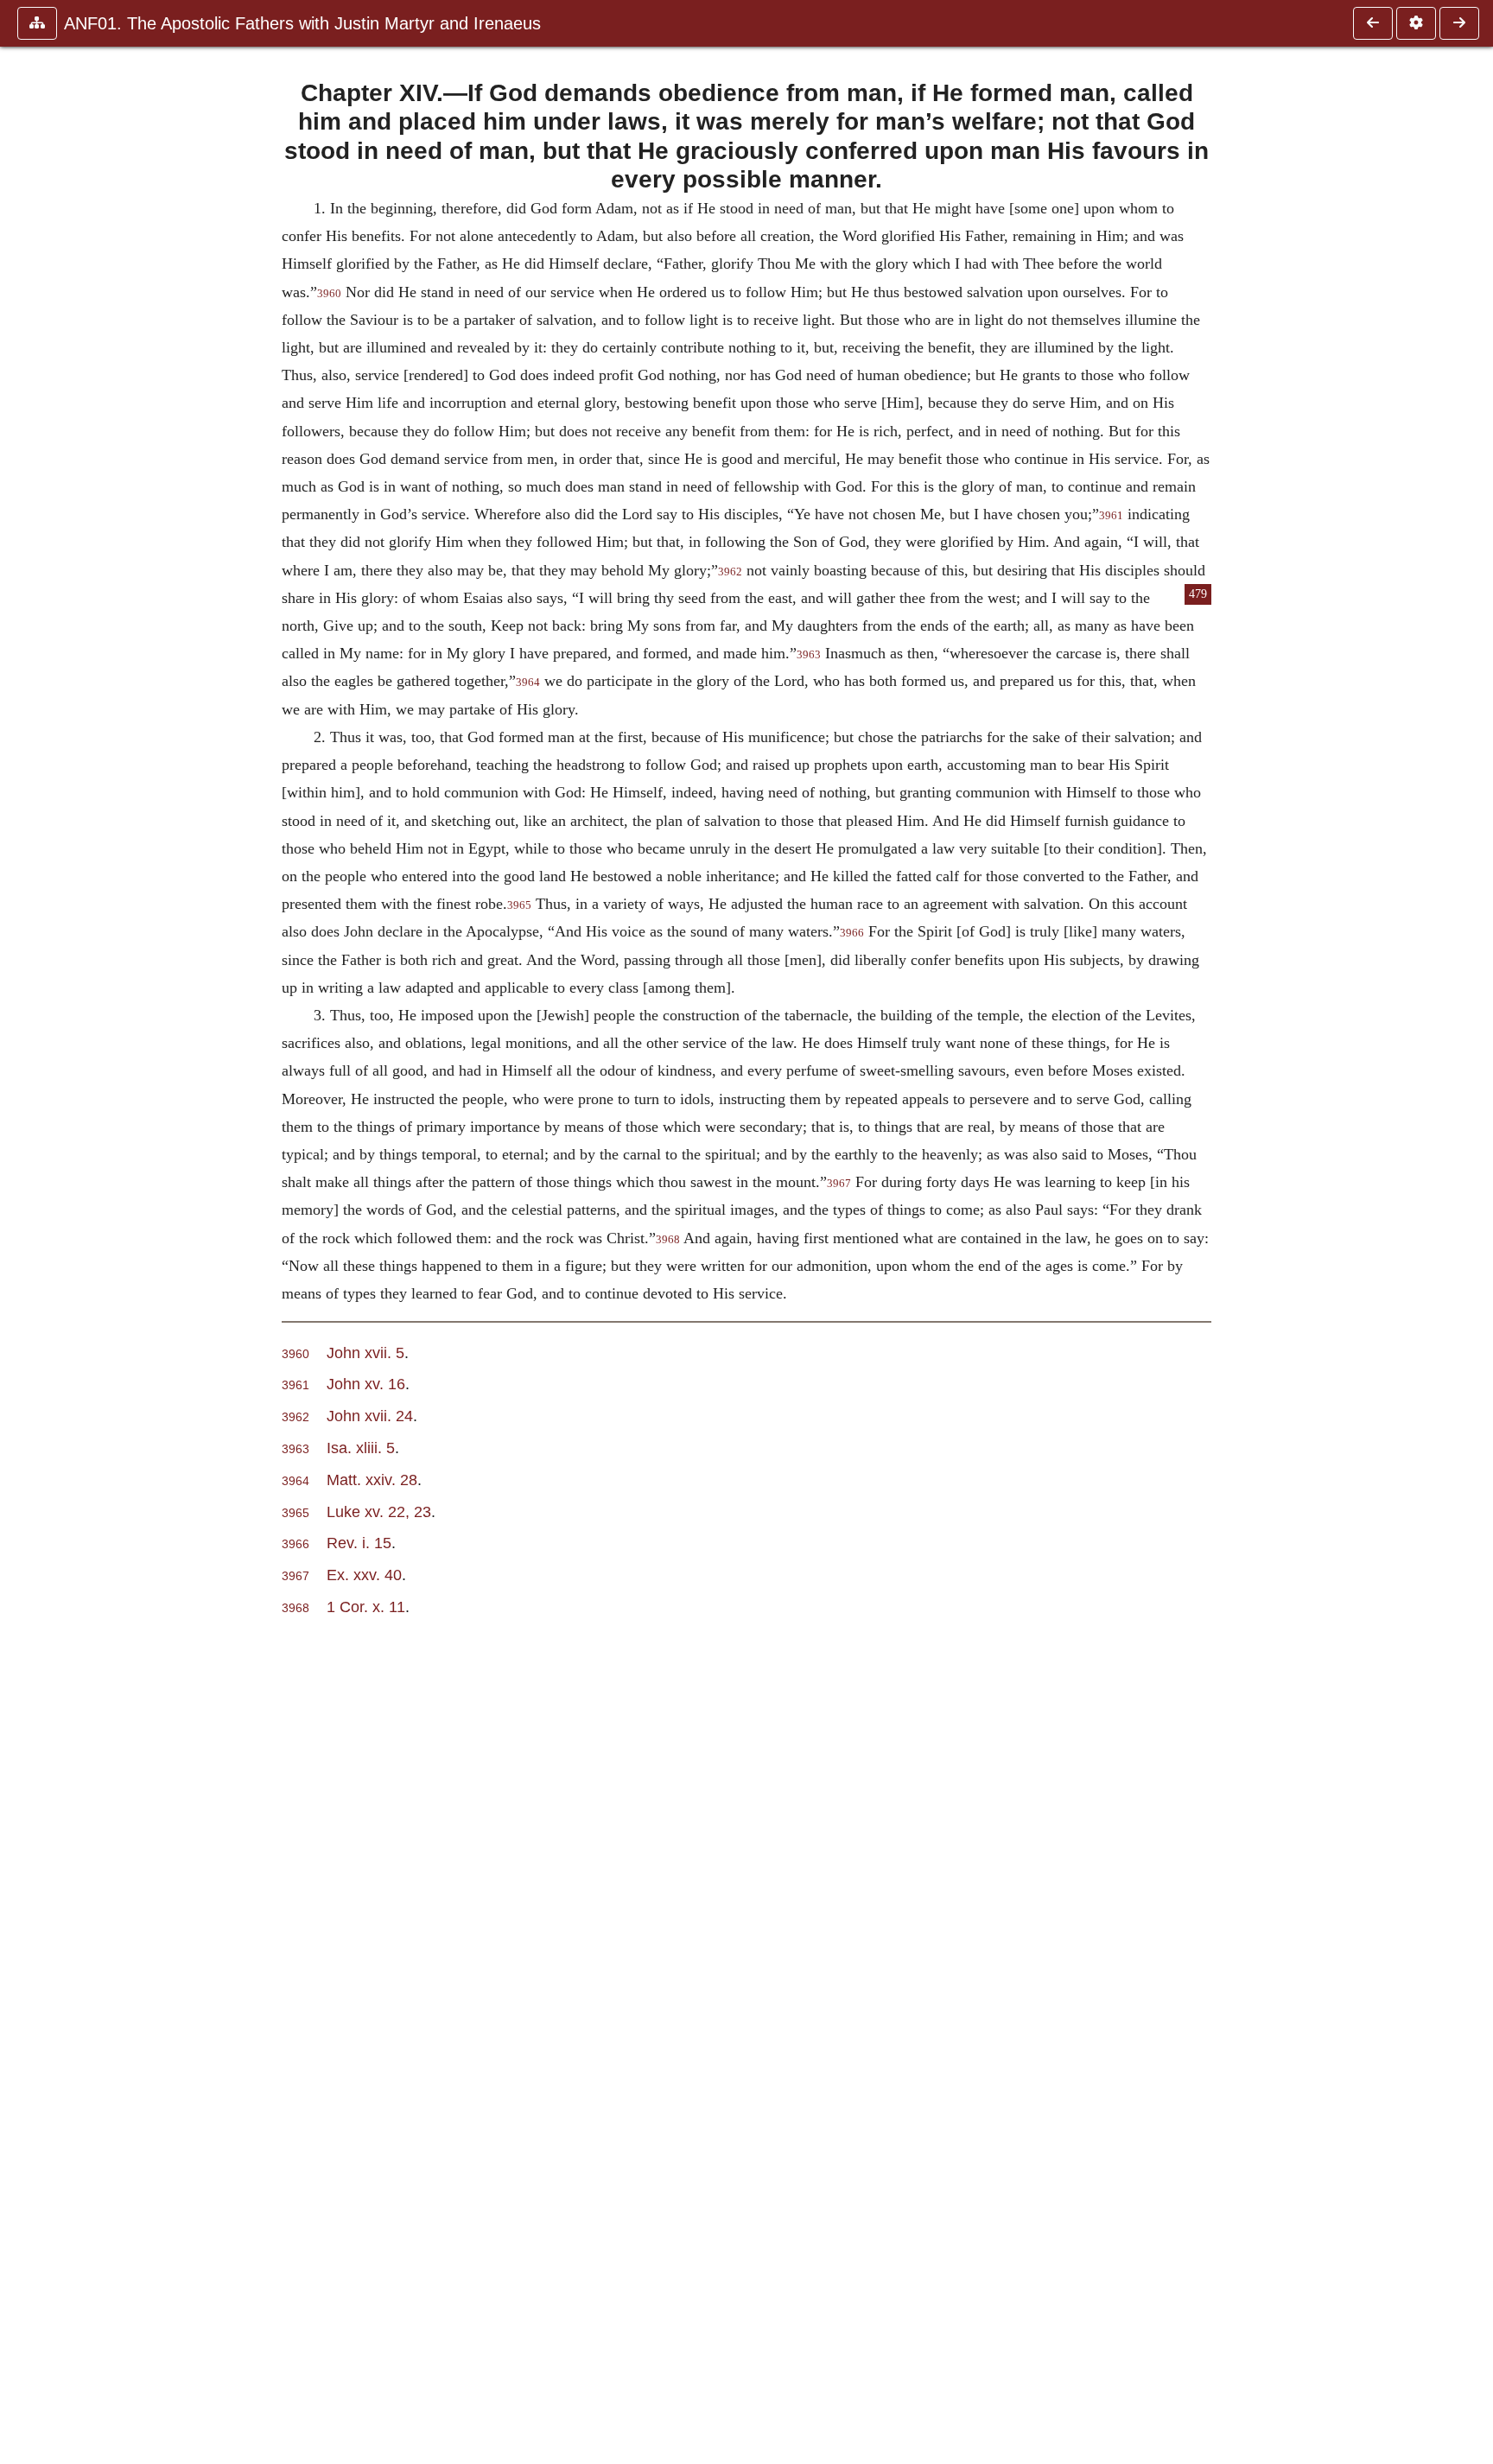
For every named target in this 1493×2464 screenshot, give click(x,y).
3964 (528, 683)
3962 (730, 572)
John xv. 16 (366, 1384)
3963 (809, 655)
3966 (852, 933)
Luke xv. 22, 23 (379, 1511)
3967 (839, 1184)
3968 (668, 1240)
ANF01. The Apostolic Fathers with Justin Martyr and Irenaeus (302, 23)
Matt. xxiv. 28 (372, 1480)
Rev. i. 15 (359, 1543)
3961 (1111, 516)
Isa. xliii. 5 (361, 1448)
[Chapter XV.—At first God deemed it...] (1459, 23)
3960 (329, 294)
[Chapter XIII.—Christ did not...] (1373, 23)
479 (1198, 594)
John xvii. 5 (365, 1353)
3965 (519, 905)
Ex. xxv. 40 (364, 1575)
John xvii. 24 (370, 1416)
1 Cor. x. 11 (366, 1607)
